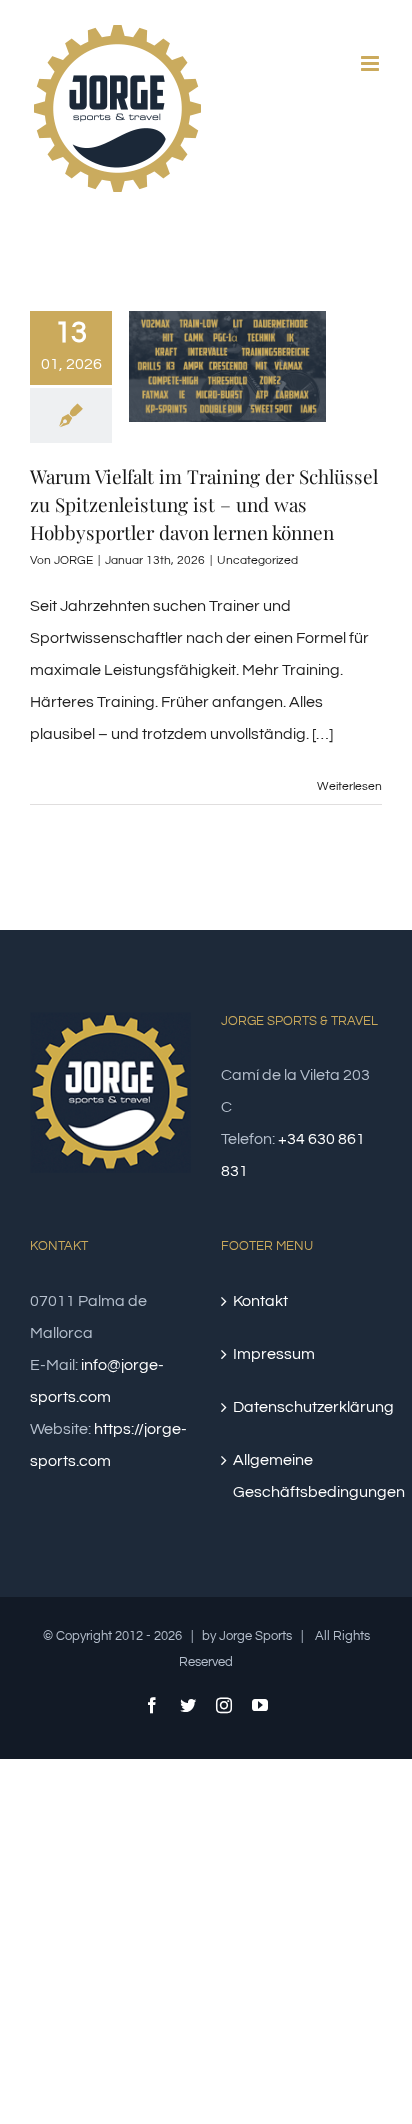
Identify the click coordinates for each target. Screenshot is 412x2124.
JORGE (73, 560)
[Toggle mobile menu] (371, 63)
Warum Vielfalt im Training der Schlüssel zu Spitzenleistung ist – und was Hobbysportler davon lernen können (204, 504)
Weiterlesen (349, 786)
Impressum (274, 1354)
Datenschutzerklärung (302, 1407)
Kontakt (260, 1301)
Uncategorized (257, 560)
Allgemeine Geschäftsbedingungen (302, 1476)
